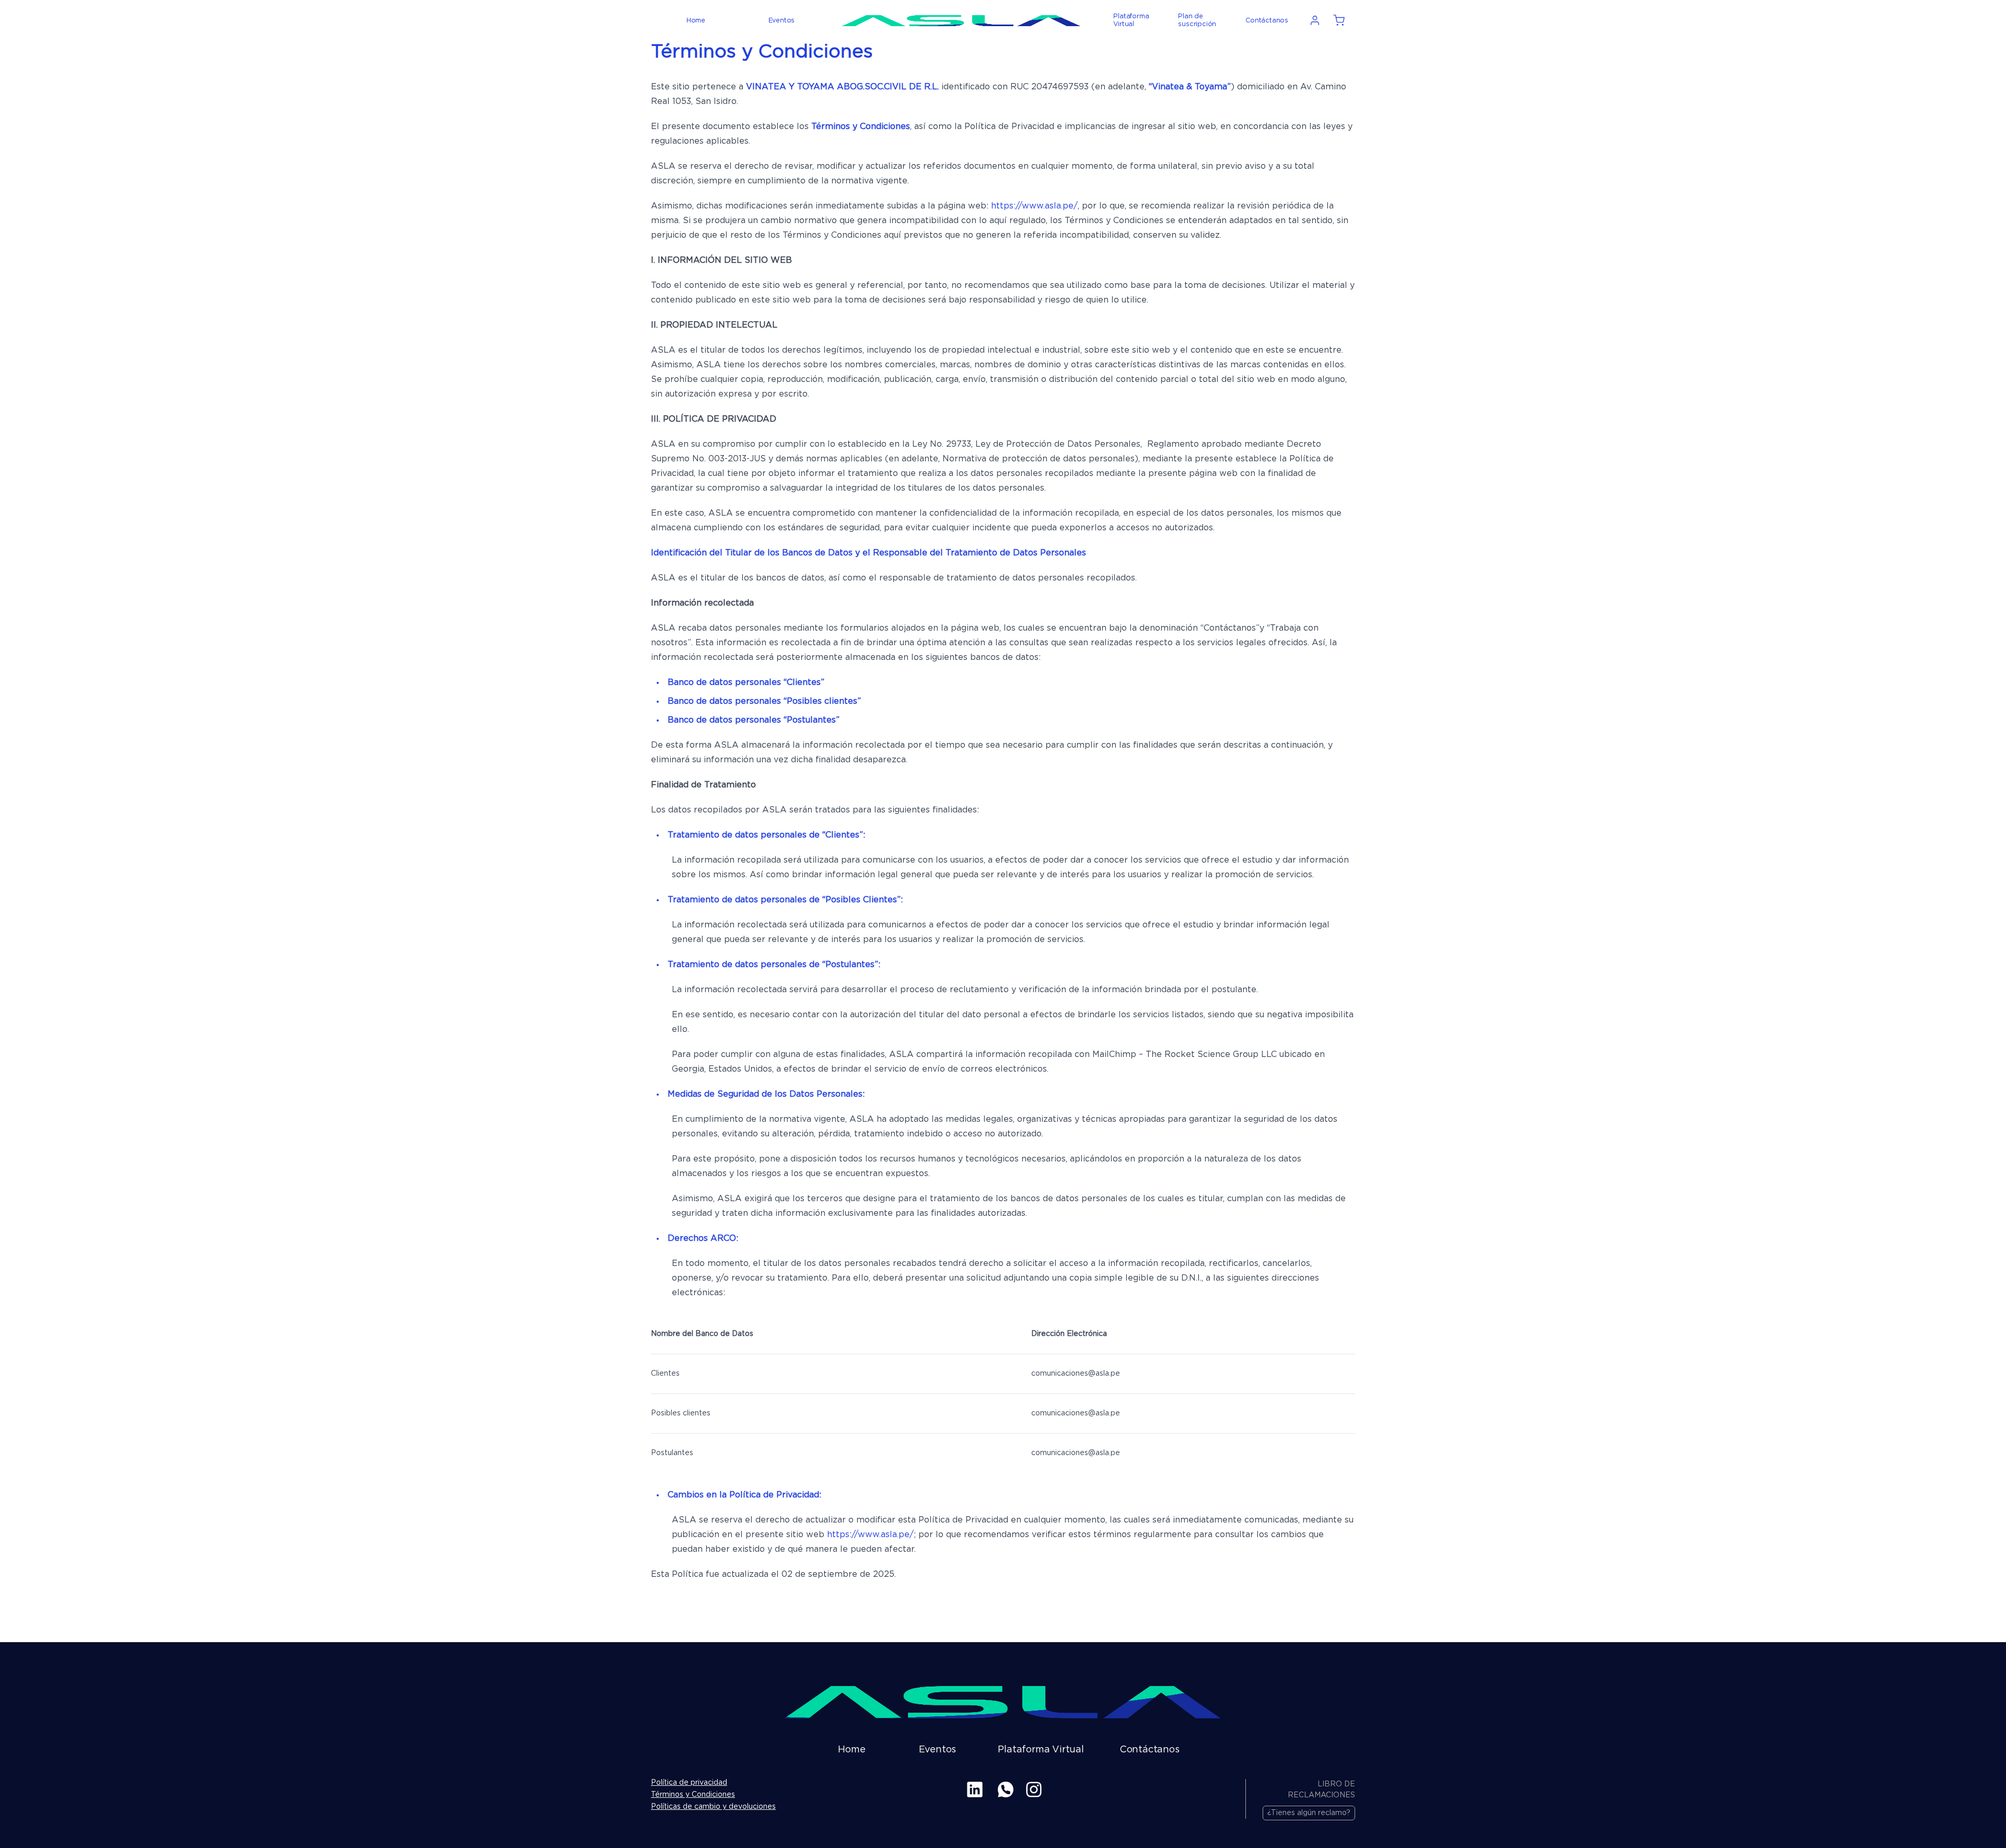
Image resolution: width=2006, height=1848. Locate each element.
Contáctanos (1267, 21)
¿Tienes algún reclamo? (1309, 1813)
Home (696, 21)
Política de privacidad (689, 1783)
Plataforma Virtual (1131, 20)
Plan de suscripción (1197, 20)
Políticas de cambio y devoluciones (713, 1807)
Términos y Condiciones (693, 1795)
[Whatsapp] (1006, 1789)
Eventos (782, 21)
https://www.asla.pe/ (1034, 206)
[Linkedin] (975, 1789)
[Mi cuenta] (1315, 20)
